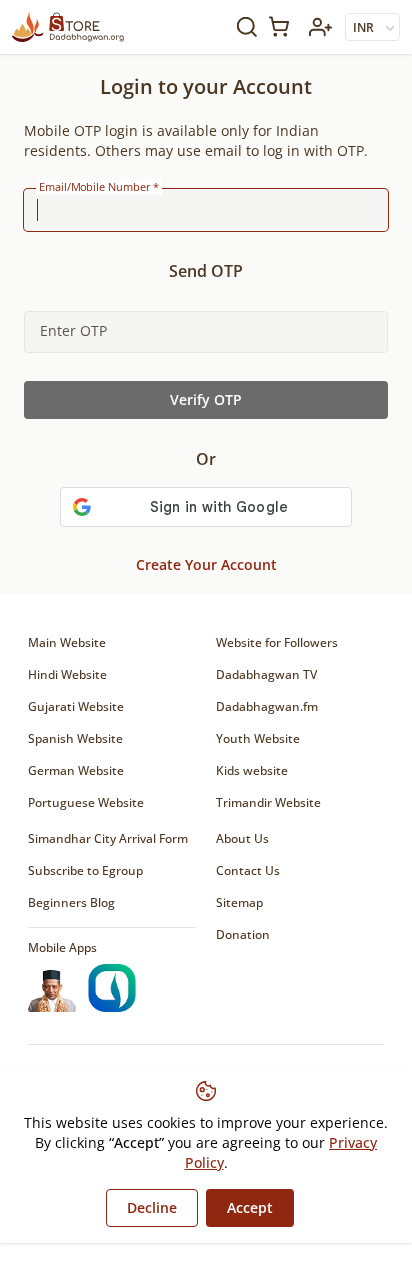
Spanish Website (75, 738)
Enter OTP (73, 330)
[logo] (68, 27)
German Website (76, 770)
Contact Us (248, 870)
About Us (242, 838)
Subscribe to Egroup (85, 870)
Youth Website (258, 738)
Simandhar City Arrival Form (108, 838)
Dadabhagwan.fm (267, 706)
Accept (250, 1207)
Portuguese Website (86, 802)
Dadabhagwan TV (266, 674)
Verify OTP (206, 399)
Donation (243, 934)
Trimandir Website (268, 802)
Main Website (67, 642)
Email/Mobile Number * (99, 187)
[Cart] (283, 26)
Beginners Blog (71, 902)
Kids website (252, 770)
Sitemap (239, 902)
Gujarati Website (76, 706)
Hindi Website (67, 674)
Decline (152, 1207)
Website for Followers (277, 642)
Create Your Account (206, 564)
